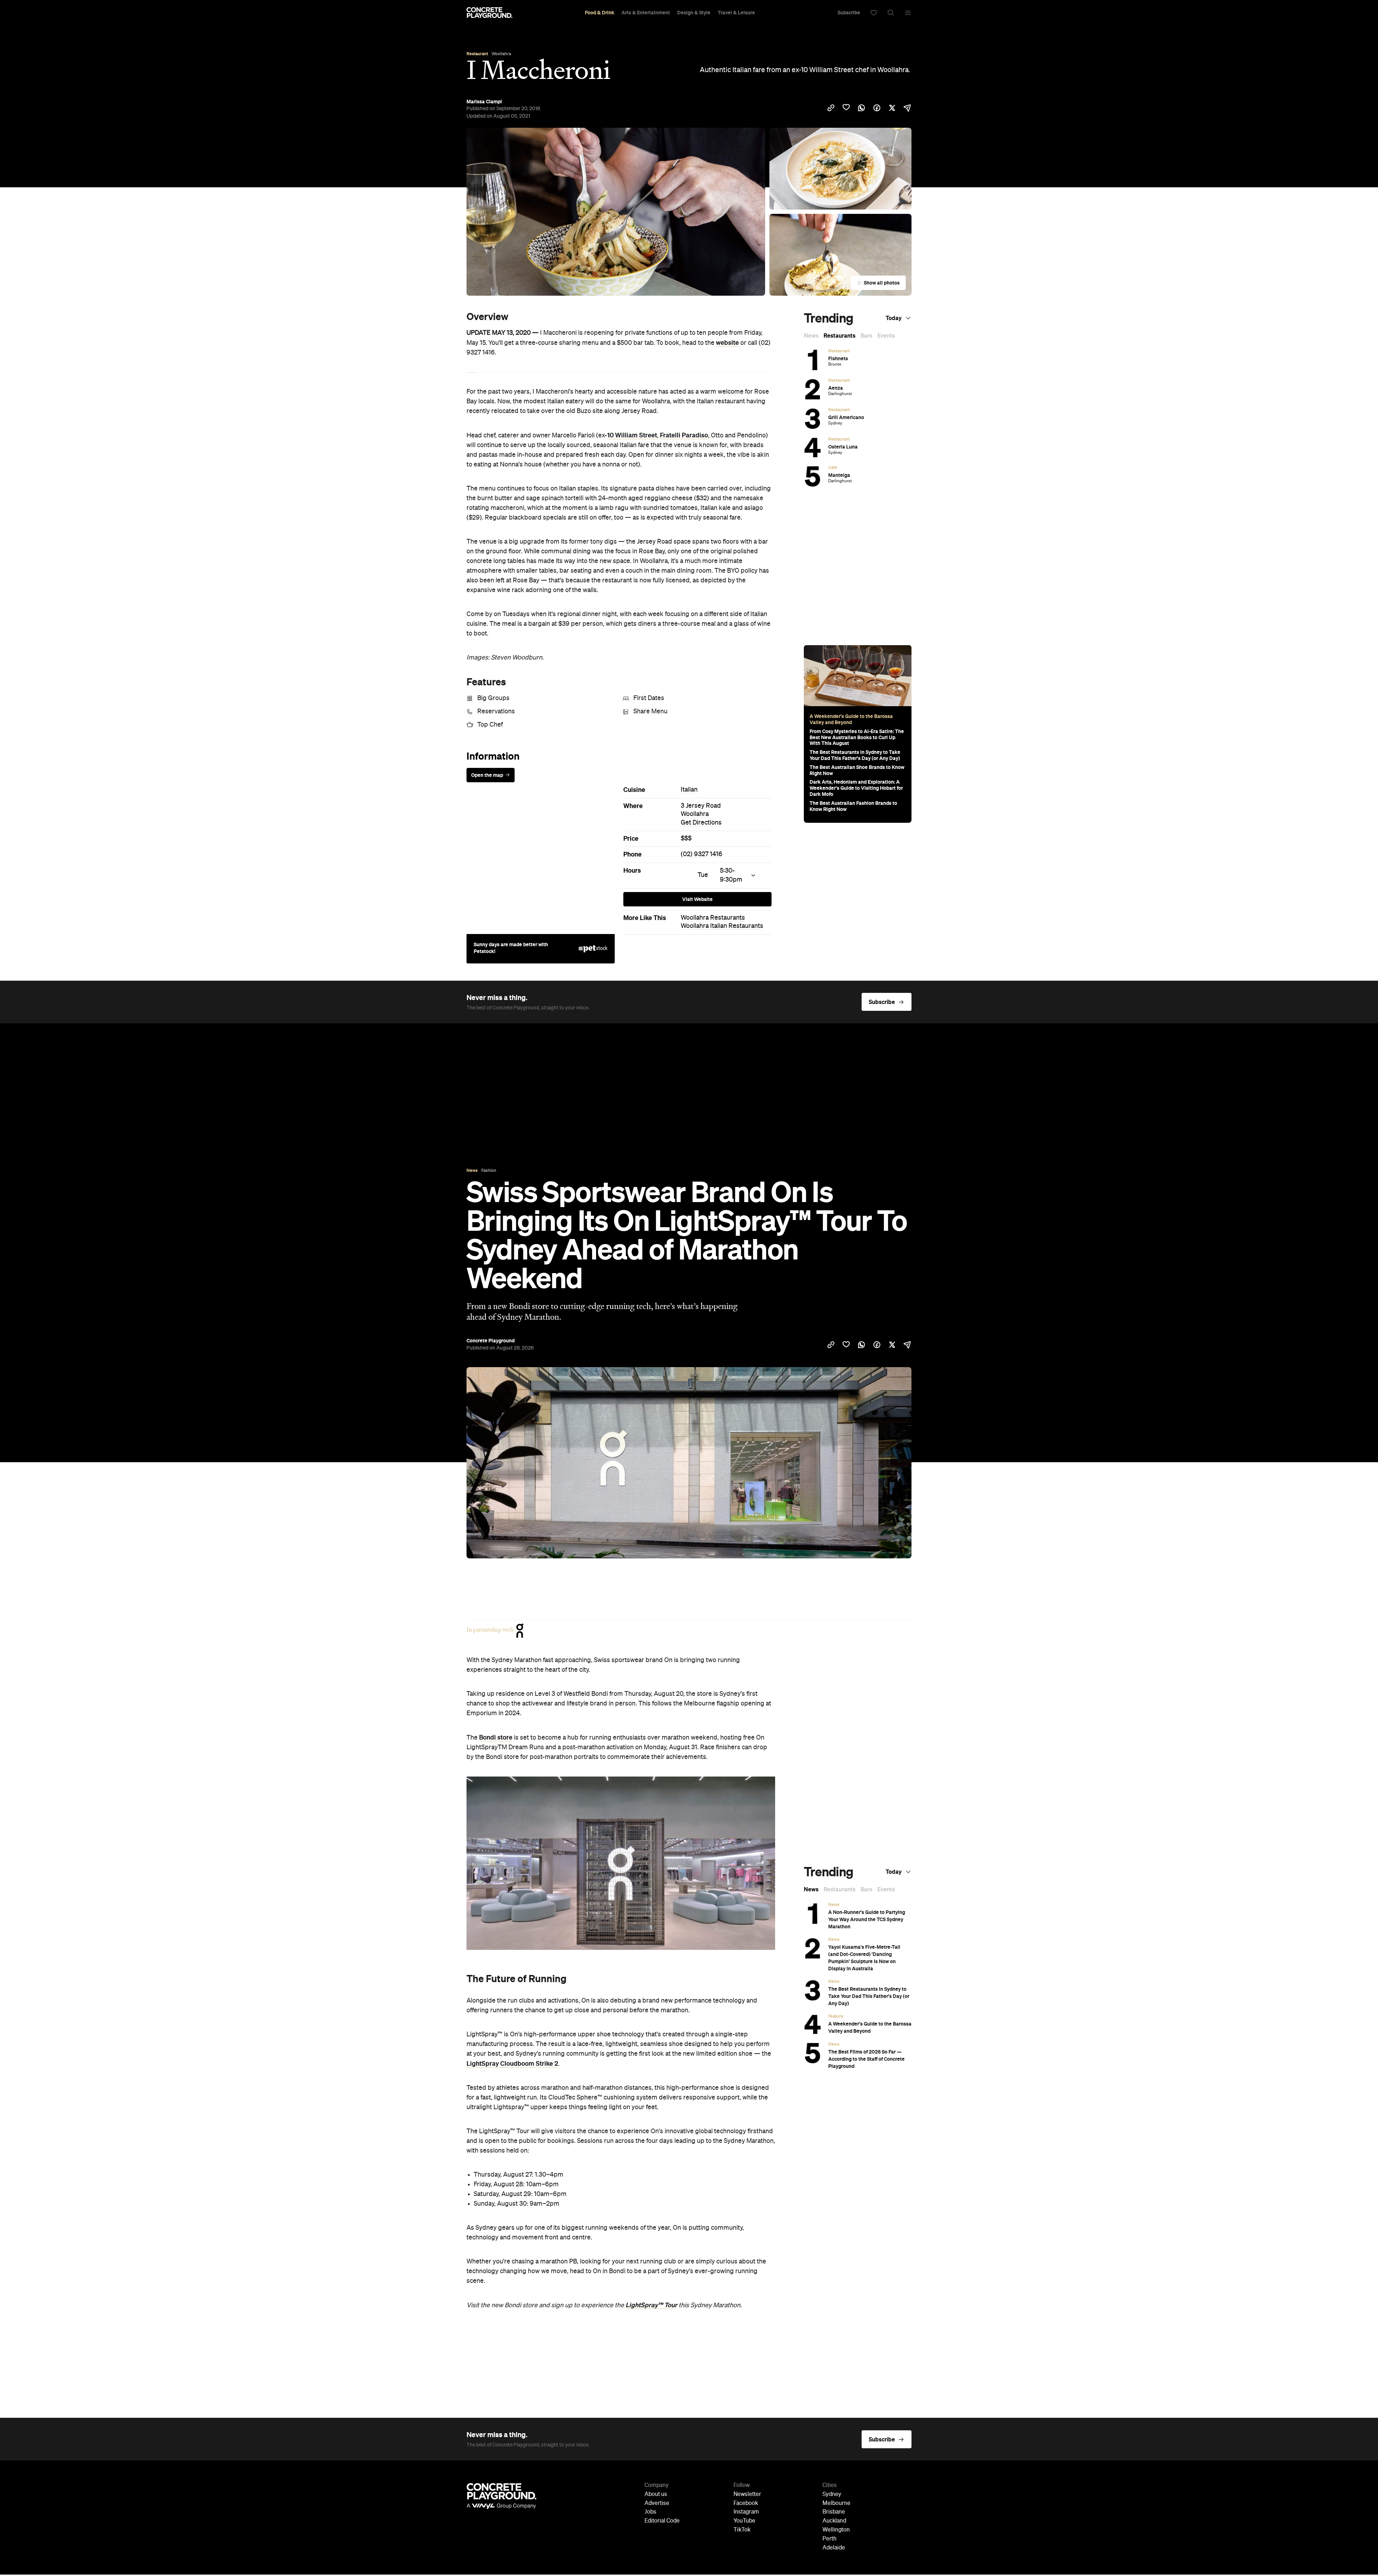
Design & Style (694, 13)
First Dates (649, 698)
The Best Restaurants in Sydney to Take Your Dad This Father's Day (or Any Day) (855, 755)
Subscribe (849, 13)
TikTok (742, 2530)
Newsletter (747, 2495)
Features (486, 682)
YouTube (744, 2521)
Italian (689, 790)
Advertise (657, 2504)
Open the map (487, 775)
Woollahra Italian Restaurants (722, 926)
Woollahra (695, 814)
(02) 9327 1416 (702, 854)
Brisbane (834, 2512)
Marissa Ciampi (484, 102)
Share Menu (650, 712)
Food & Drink (600, 13)
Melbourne (836, 2504)
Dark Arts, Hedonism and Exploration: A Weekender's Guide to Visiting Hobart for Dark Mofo (856, 788)
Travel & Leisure (736, 13)
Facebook (746, 2504)
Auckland (834, 2521)
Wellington (836, 2530)
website (727, 343)
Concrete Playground (491, 1341)
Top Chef (490, 725)
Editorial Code (662, 2521)
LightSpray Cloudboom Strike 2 (512, 2064)
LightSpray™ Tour (651, 2305)
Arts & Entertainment (646, 13)
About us (656, 2495)
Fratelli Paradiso (684, 435)
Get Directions (701, 823)
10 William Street (632, 435)
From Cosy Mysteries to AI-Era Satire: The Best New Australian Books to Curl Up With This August (857, 737)
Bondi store (496, 1737)
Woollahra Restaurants (713, 918)
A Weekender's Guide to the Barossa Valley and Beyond (851, 719)
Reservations (496, 712)
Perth (829, 2539)
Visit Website (697, 899)
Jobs (650, 2512)
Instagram (746, 2512)
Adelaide (834, 2548)
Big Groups (493, 698)
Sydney (832, 2495)
